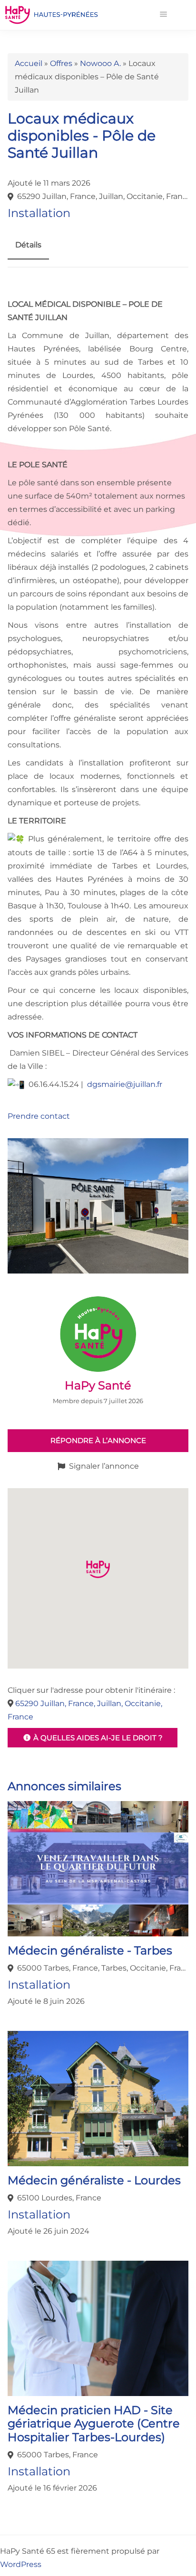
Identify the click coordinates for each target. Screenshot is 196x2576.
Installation (39, 213)
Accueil (29, 63)
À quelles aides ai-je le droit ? (97, 1738)
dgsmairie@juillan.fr (125, 1084)
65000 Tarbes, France (58, 2455)
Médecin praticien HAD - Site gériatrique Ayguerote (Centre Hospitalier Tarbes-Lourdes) (94, 2424)
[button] (163, 15)
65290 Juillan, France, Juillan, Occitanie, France (103, 196)
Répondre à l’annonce (98, 1440)
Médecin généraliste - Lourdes (94, 2180)
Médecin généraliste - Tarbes (90, 1950)
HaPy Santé (98, 1385)
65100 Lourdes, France (59, 2198)
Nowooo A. (100, 63)
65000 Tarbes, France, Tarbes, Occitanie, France (103, 1968)
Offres (61, 63)
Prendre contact (39, 1116)
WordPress (21, 2564)
